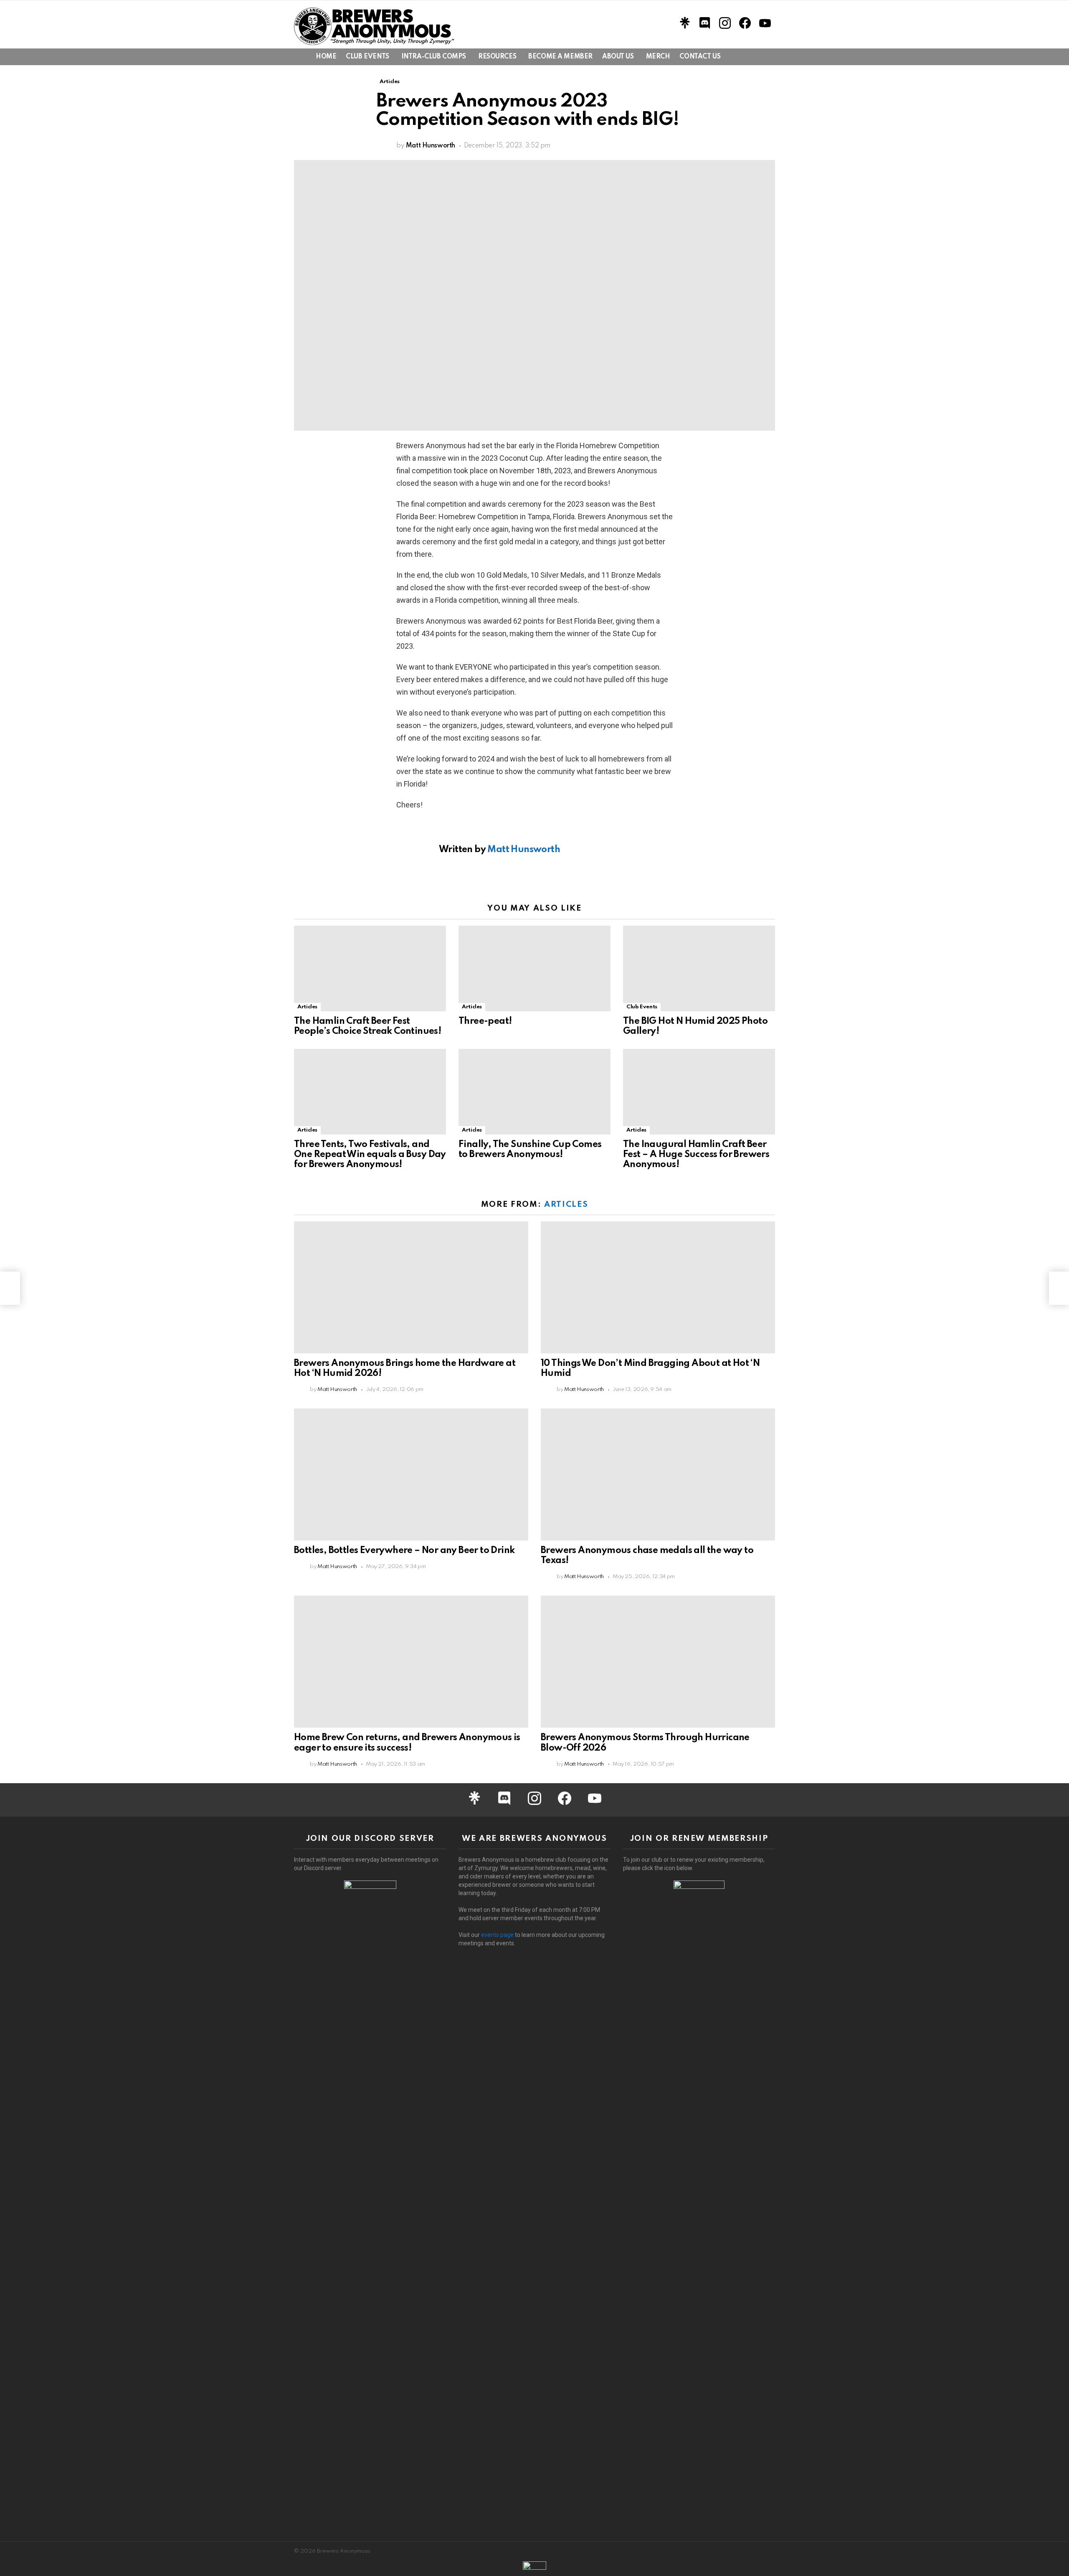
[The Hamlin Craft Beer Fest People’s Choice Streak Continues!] (370, 968)
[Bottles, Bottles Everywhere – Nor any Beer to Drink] (411, 1475)
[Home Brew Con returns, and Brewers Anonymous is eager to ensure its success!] (411, 1662)
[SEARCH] (770, 57)
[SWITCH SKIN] (742, 57)
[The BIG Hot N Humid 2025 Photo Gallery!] (699, 968)
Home (326, 57)
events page (497, 1935)
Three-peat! (485, 1021)
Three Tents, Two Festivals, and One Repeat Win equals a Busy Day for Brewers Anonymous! (370, 1155)
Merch (658, 57)
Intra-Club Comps (434, 57)
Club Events (367, 57)
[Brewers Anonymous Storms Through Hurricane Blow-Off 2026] (658, 1662)
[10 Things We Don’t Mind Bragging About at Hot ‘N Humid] (658, 1287)
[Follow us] (756, 57)
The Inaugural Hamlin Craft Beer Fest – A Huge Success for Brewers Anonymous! (696, 1155)
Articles (307, 1007)
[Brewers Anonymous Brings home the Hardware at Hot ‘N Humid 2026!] (411, 1287)
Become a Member (560, 57)
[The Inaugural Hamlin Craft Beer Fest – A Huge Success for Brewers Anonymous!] (699, 1092)
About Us (618, 57)
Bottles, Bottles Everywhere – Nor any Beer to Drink (404, 1551)
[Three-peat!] (534, 968)
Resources (497, 57)
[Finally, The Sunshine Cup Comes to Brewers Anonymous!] (534, 1092)
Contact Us (700, 57)
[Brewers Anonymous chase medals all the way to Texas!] (658, 1475)
